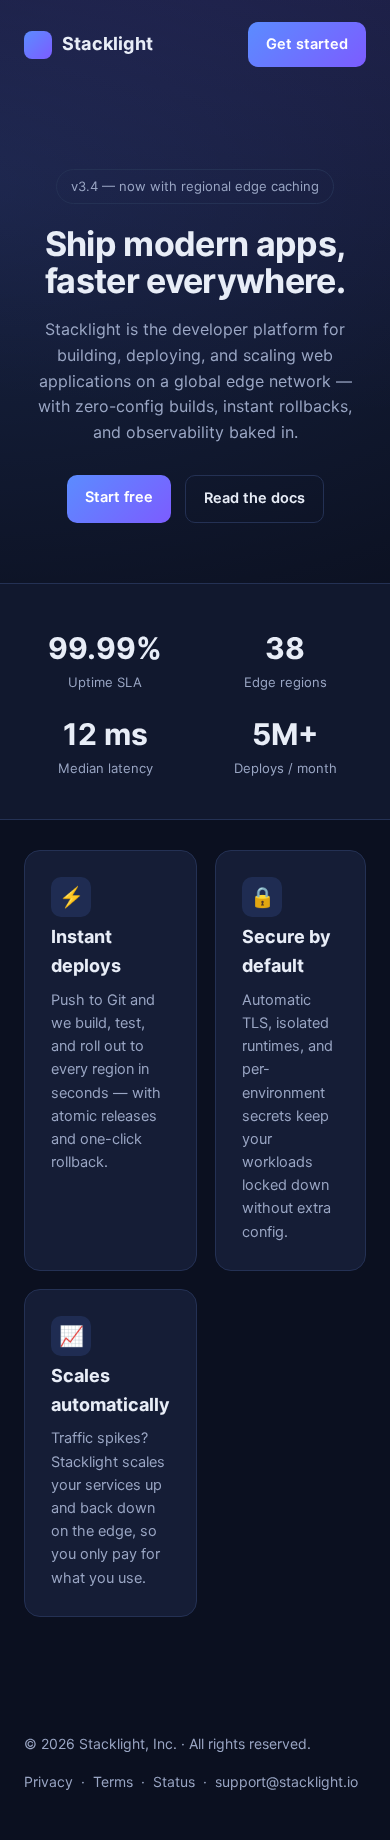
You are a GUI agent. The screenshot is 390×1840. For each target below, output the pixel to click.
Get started (307, 44)
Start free (119, 497)
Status (174, 1781)
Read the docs (254, 498)
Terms (113, 1781)
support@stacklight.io (286, 1781)
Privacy (48, 1781)
